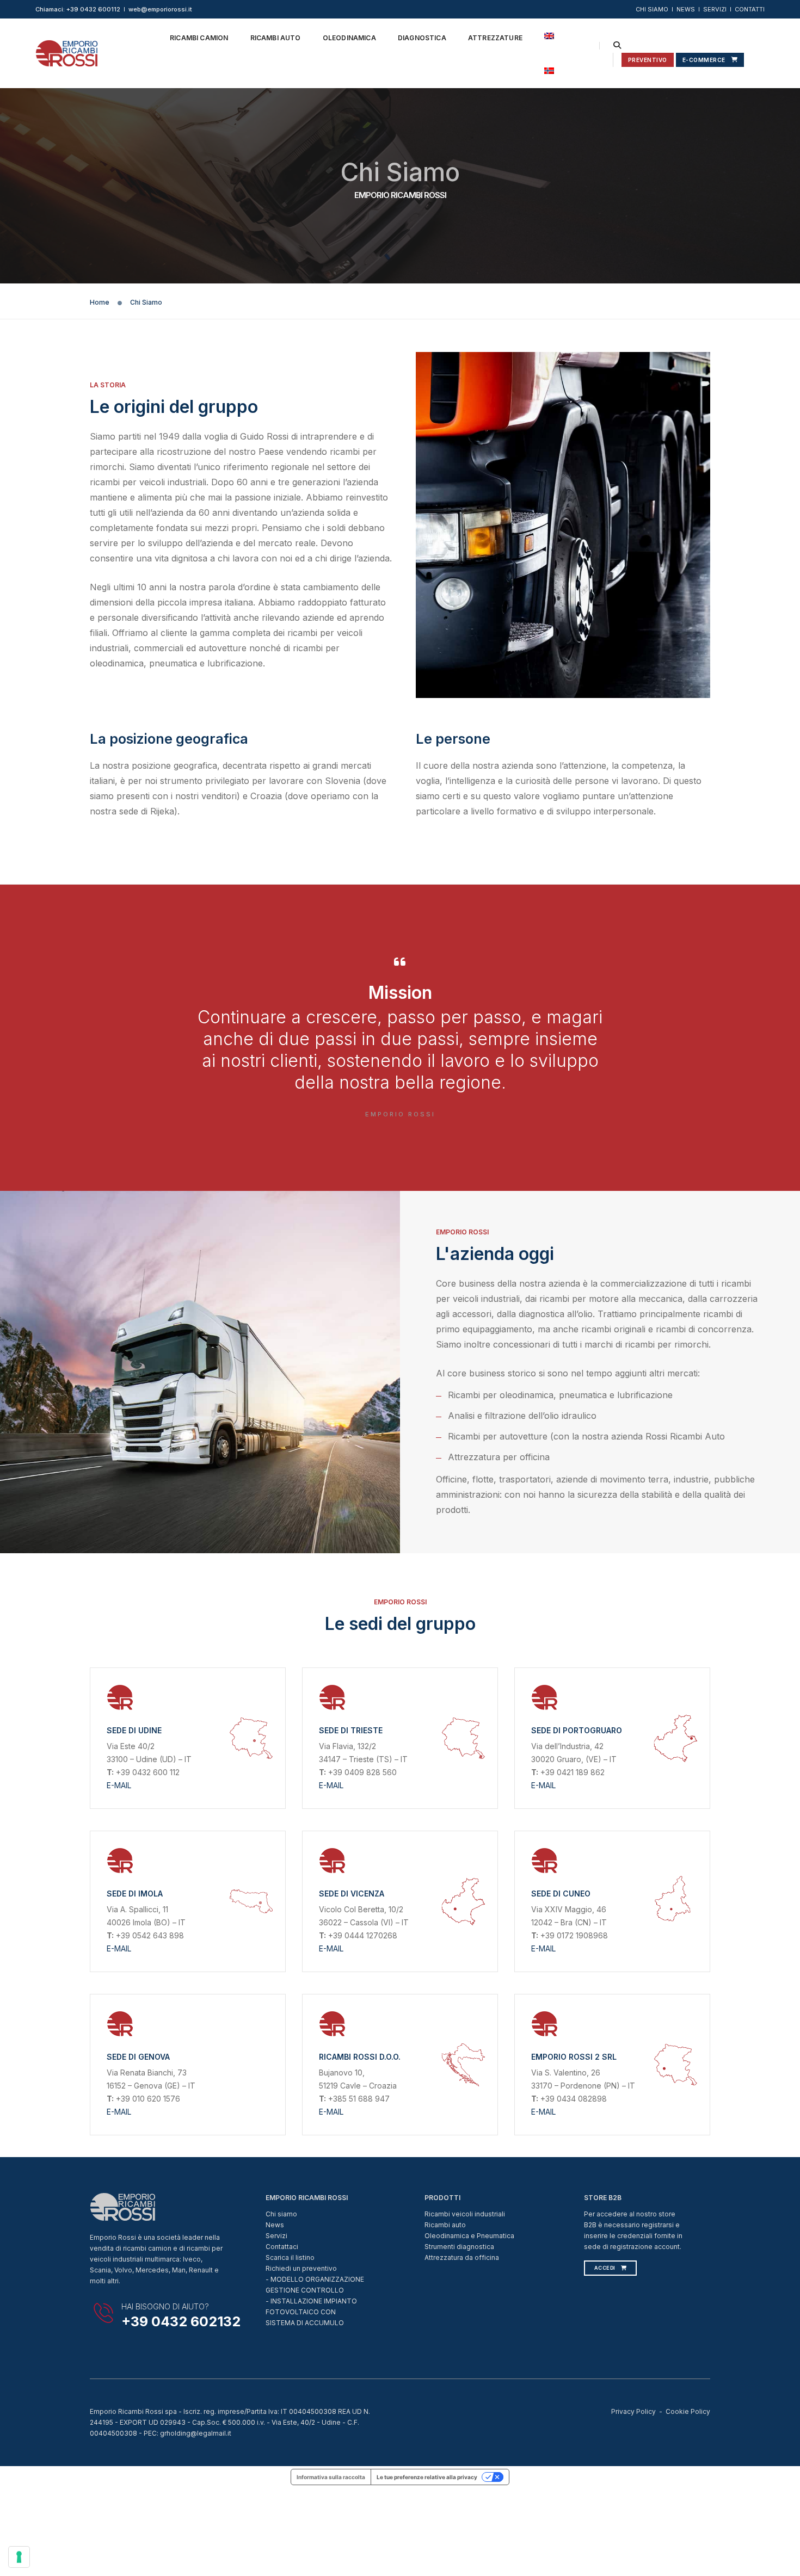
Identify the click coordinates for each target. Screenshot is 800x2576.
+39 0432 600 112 (147, 1772)
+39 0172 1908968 (573, 1935)
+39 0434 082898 (573, 2099)
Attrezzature (495, 38)
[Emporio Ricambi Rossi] (67, 52)
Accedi (605, 2268)
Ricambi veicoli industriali (465, 2214)
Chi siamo (281, 2214)
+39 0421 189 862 (571, 1772)
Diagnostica (422, 38)
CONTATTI (750, 9)
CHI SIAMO (652, 9)
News (275, 2225)
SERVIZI (715, 9)
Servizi (276, 2236)
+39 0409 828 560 (361, 1772)
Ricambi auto (445, 2225)
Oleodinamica (349, 38)
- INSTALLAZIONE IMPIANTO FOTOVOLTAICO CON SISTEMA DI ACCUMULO (311, 2312)
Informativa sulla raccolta (331, 2477)
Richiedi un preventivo (301, 2268)
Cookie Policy (688, 2411)
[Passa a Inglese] (549, 36)
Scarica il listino (290, 2257)
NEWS (686, 9)
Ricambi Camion (199, 38)
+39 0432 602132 (181, 2321)
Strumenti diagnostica (459, 2247)
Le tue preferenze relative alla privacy (427, 2477)
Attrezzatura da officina (462, 2257)
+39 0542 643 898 (149, 1935)
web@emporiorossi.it (160, 9)
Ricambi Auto (276, 38)
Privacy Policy (633, 2411)
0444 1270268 (371, 1935)
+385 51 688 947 (358, 2099)
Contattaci (282, 2247)
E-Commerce (704, 60)
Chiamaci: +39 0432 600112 (78, 9)
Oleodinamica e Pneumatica (469, 2236)
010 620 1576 (156, 2099)
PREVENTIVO (648, 60)
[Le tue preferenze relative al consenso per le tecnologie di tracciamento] (19, 2557)
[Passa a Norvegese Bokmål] (549, 71)
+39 (335, 1935)
